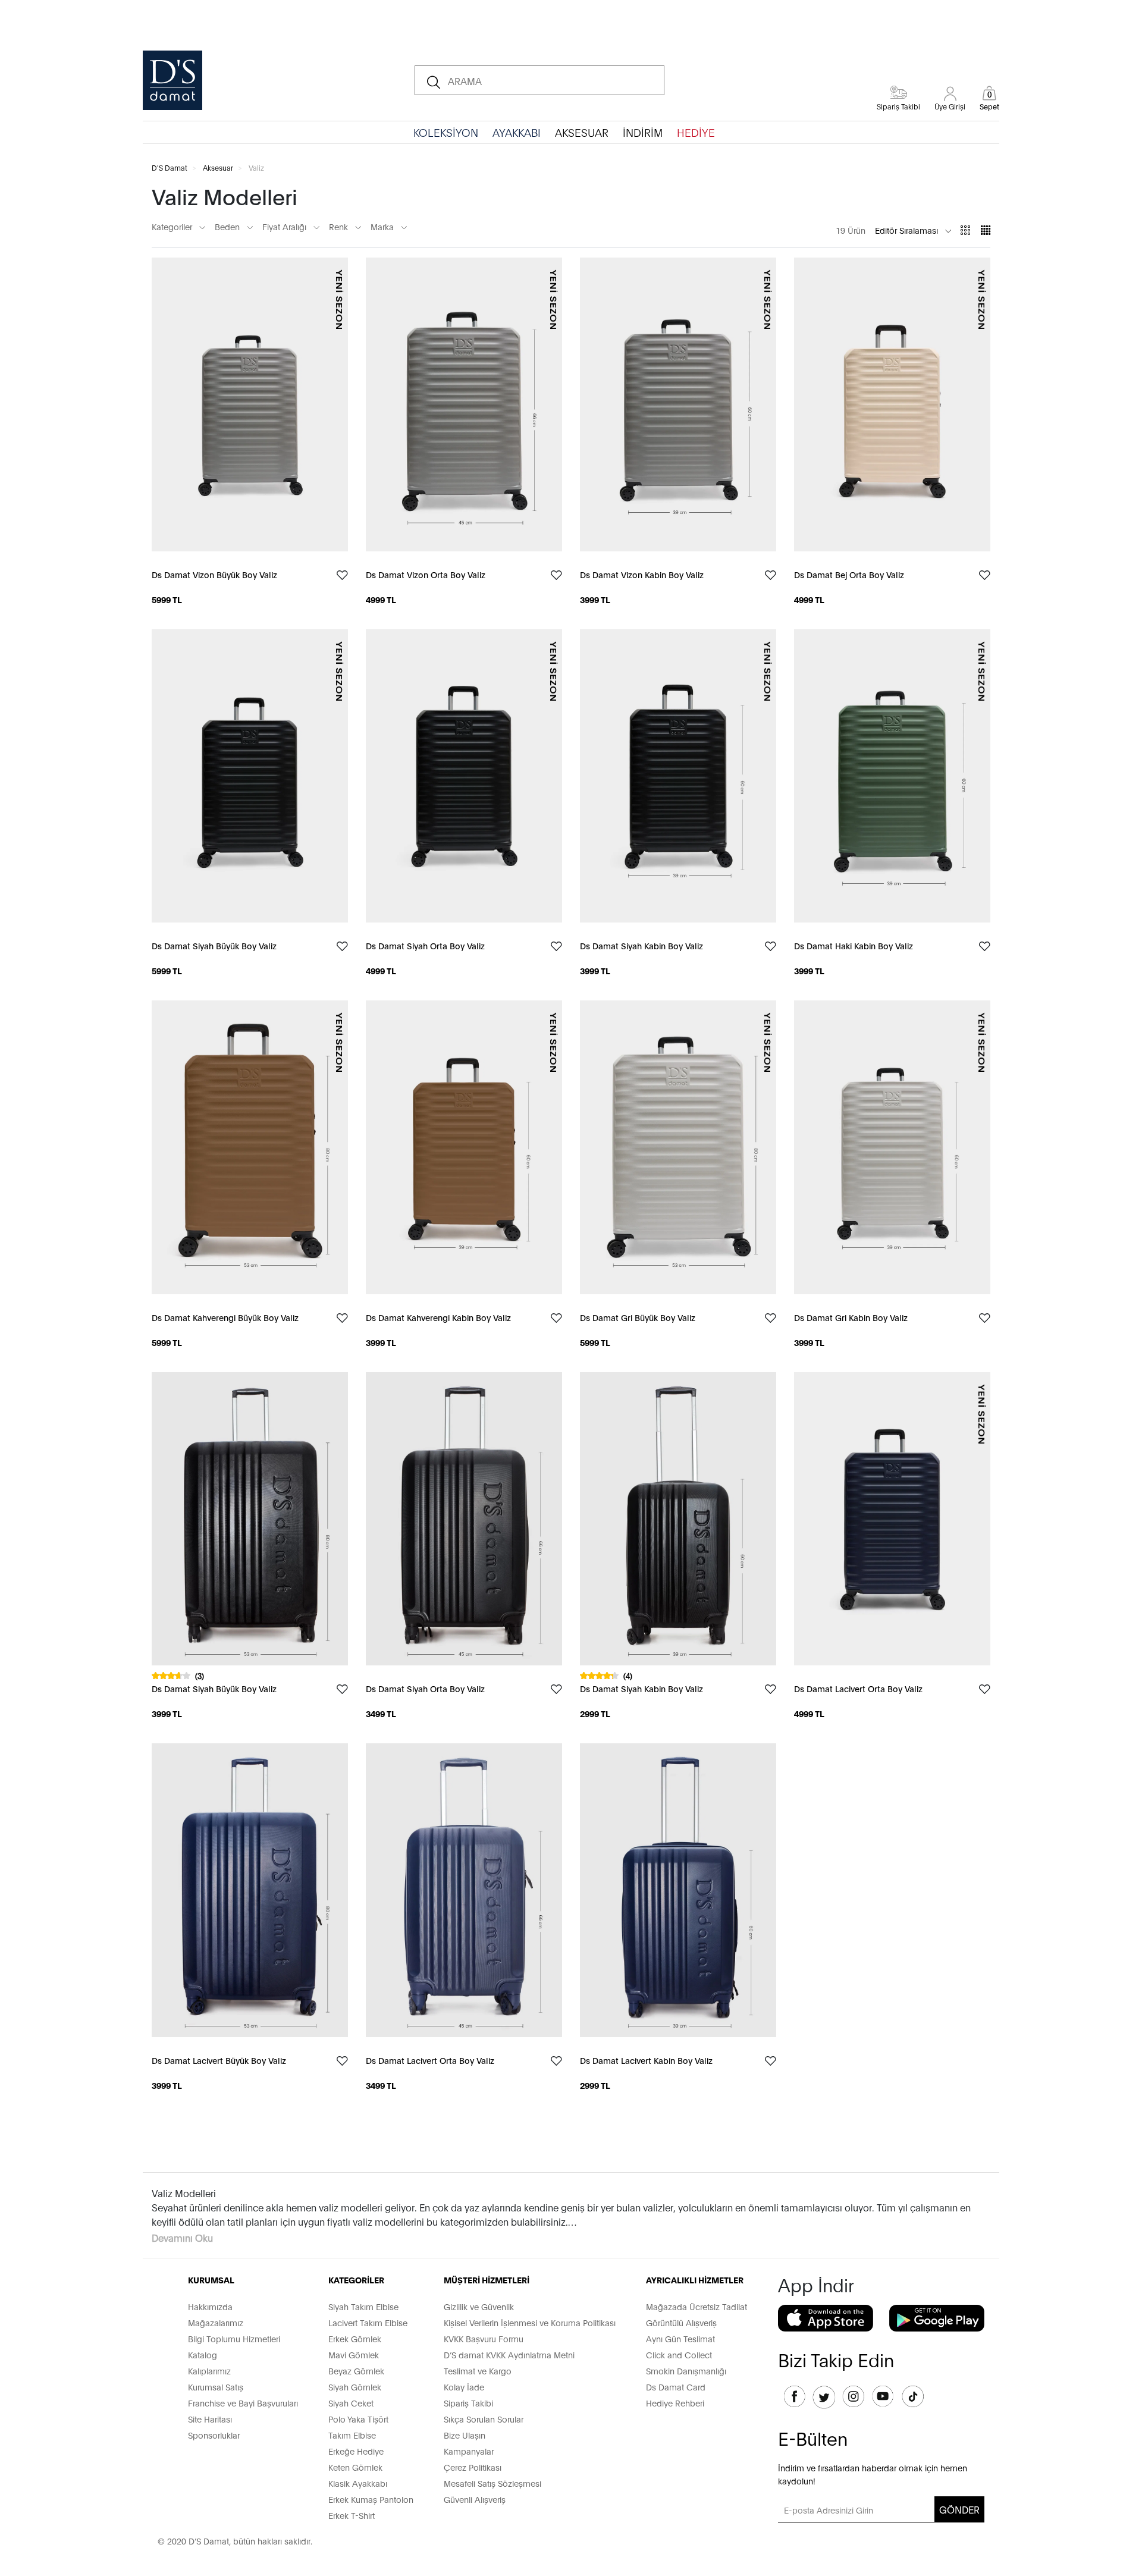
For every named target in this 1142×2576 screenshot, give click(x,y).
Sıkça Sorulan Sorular (484, 2419)
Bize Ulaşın (465, 2435)
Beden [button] (228, 226)
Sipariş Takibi (468, 2403)
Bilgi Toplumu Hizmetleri (234, 2338)
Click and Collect (679, 2354)
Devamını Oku (182, 2237)
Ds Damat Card (676, 2387)
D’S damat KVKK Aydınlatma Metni (509, 2354)
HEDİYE (696, 132)
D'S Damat (170, 167)
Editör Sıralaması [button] (908, 230)
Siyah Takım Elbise (363, 2306)
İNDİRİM (643, 132)
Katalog (203, 2354)
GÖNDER (959, 2509)
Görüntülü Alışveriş (681, 2322)
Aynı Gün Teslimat (680, 2338)
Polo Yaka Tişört (358, 2419)
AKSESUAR (582, 132)
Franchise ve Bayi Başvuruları (243, 2403)
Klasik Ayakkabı (358, 2483)
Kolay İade (464, 2387)
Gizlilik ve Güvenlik (479, 2306)
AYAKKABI (517, 132)
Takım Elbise (352, 2435)
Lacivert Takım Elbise (368, 2322)
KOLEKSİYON (446, 132)
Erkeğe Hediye (356, 2451)
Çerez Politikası (473, 2467)
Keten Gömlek (355, 2467)
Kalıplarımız (209, 2371)
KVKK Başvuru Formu (484, 2338)
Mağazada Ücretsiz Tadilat (697, 2306)
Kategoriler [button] (173, 226)
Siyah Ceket (351, 2403)
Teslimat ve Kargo (478, 2371)
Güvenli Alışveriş (475, 2499)
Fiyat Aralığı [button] (285, 226)
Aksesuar (218, 167)
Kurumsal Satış (216, 2387)
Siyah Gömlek (355, 2387)
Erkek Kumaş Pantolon (371, 2499)
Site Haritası (210, 2419)
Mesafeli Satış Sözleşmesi (492, 2483)
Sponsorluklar (214, 2435)
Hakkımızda (210, 2306)
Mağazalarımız (216, 2322)
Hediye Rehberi (675, 2403)
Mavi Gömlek (354, 2354)
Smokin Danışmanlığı (686, 2371)
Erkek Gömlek (355, 2338)
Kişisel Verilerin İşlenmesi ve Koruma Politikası (530, 2322)
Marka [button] (383, 226)
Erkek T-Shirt (352, 2515)
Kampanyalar (469, 2451)
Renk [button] (340, 226)
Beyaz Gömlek (356, 2371)
